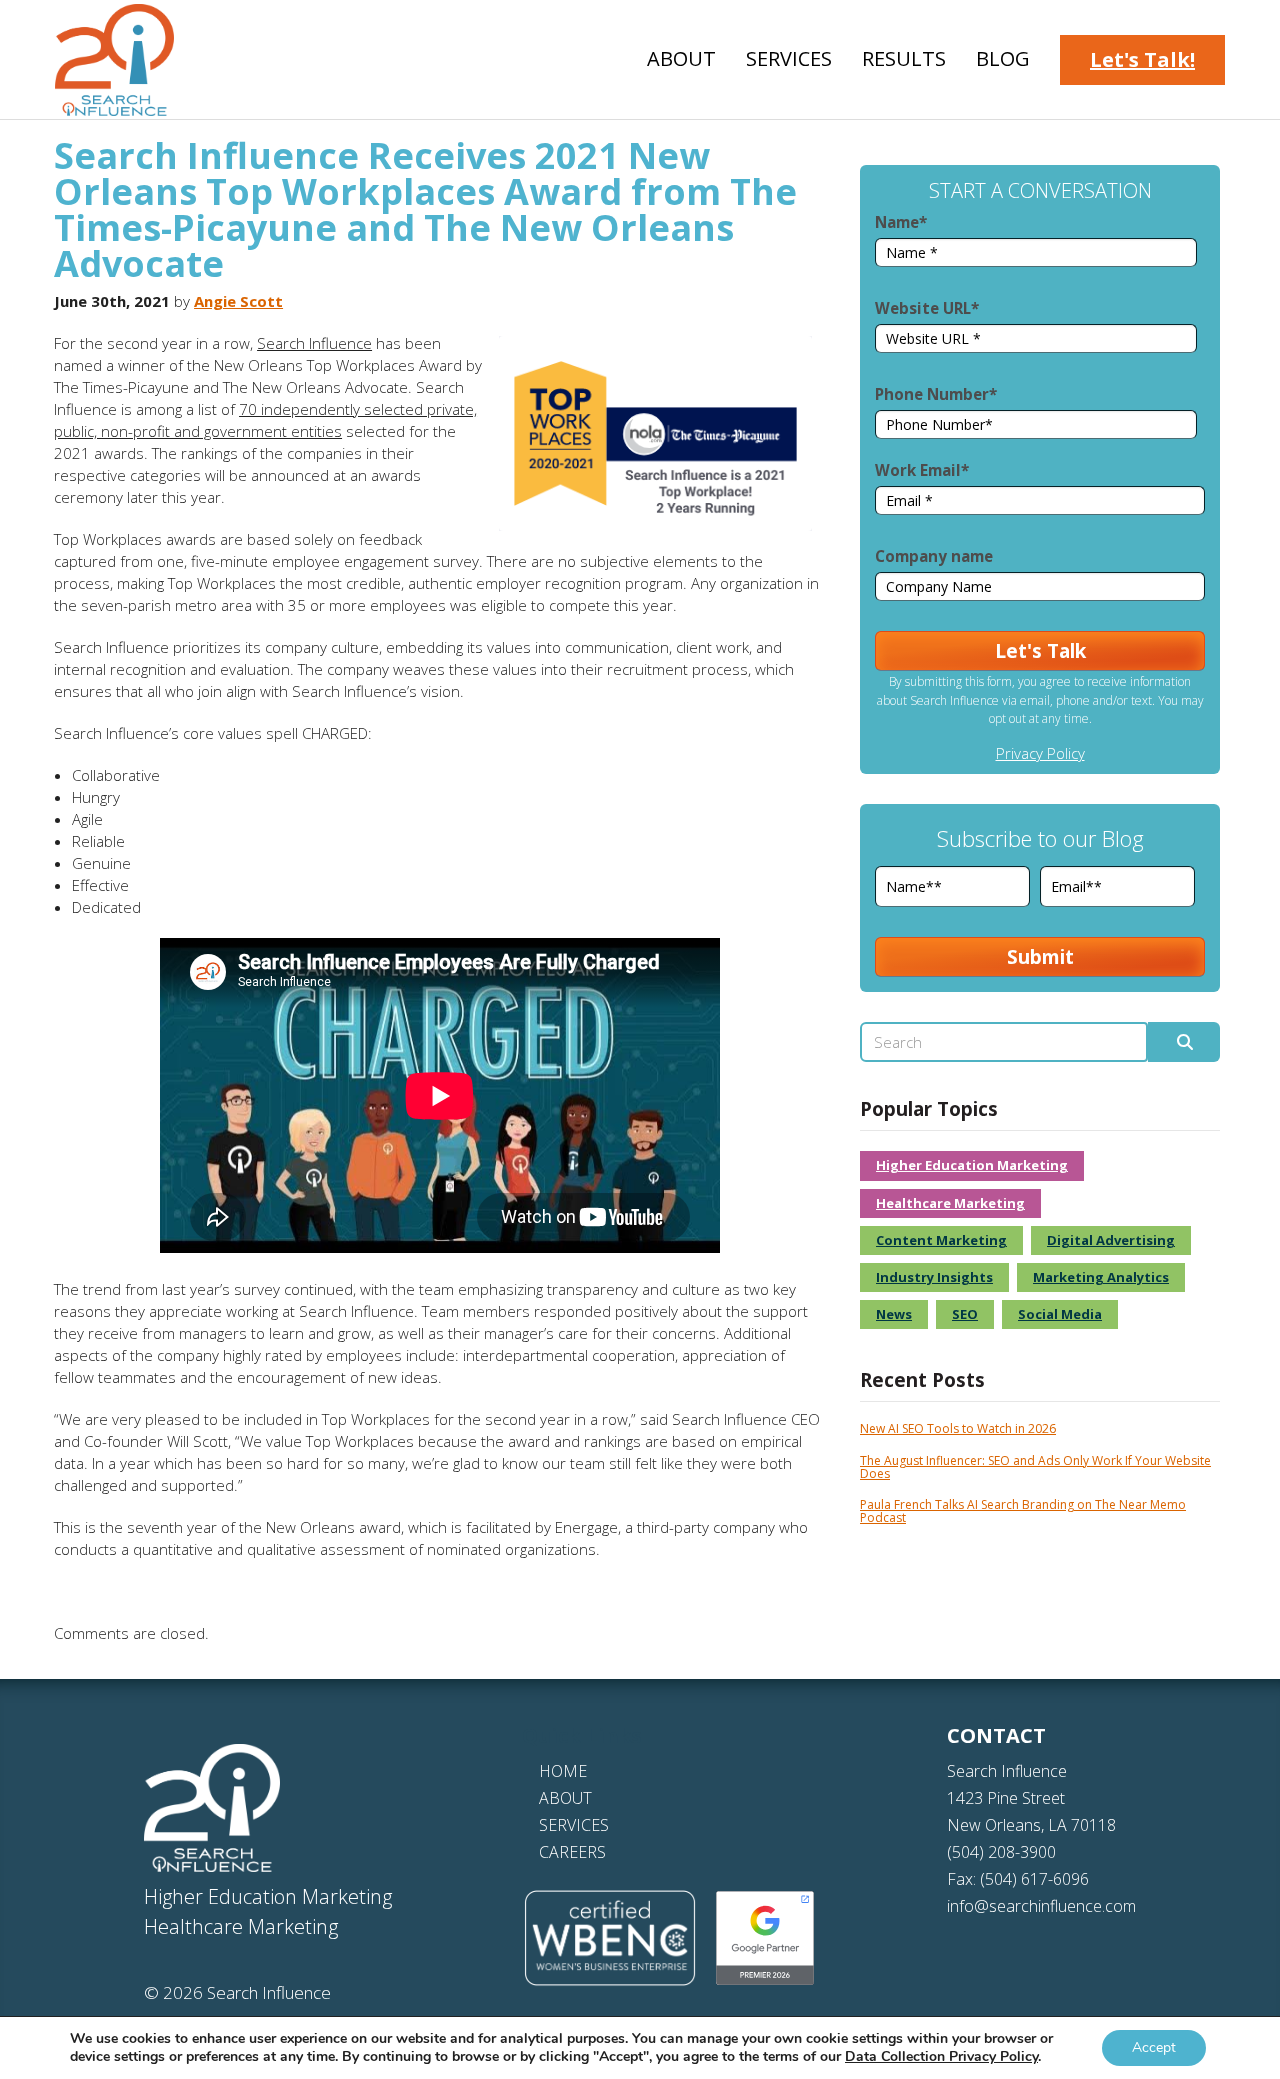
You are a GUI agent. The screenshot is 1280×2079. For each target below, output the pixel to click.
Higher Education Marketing (972, 1165)
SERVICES (574, 1825)
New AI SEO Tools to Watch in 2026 (958, 1428)
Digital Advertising (1111, 1240)
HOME (563, 1771)
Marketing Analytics (1101, 1277)
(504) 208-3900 (1001, 1852)
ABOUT (565, 1798)
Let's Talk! (1142, 59)
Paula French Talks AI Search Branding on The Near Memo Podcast (1023, 1511)
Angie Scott (238, 301)
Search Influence (314, 343)
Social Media (1060, 1314)
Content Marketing (941, 1240)
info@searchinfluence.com (1041, 1906)
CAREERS (572, 1852)
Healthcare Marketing (950, 1203)
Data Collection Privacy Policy (941, 2056)
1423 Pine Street (1006, 1798)
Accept (1154, 2047)
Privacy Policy (1040, 753)
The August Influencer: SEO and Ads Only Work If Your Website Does (1035, 1467)
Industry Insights (934, 1277)
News (894, 1314)
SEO (965, 1314)
